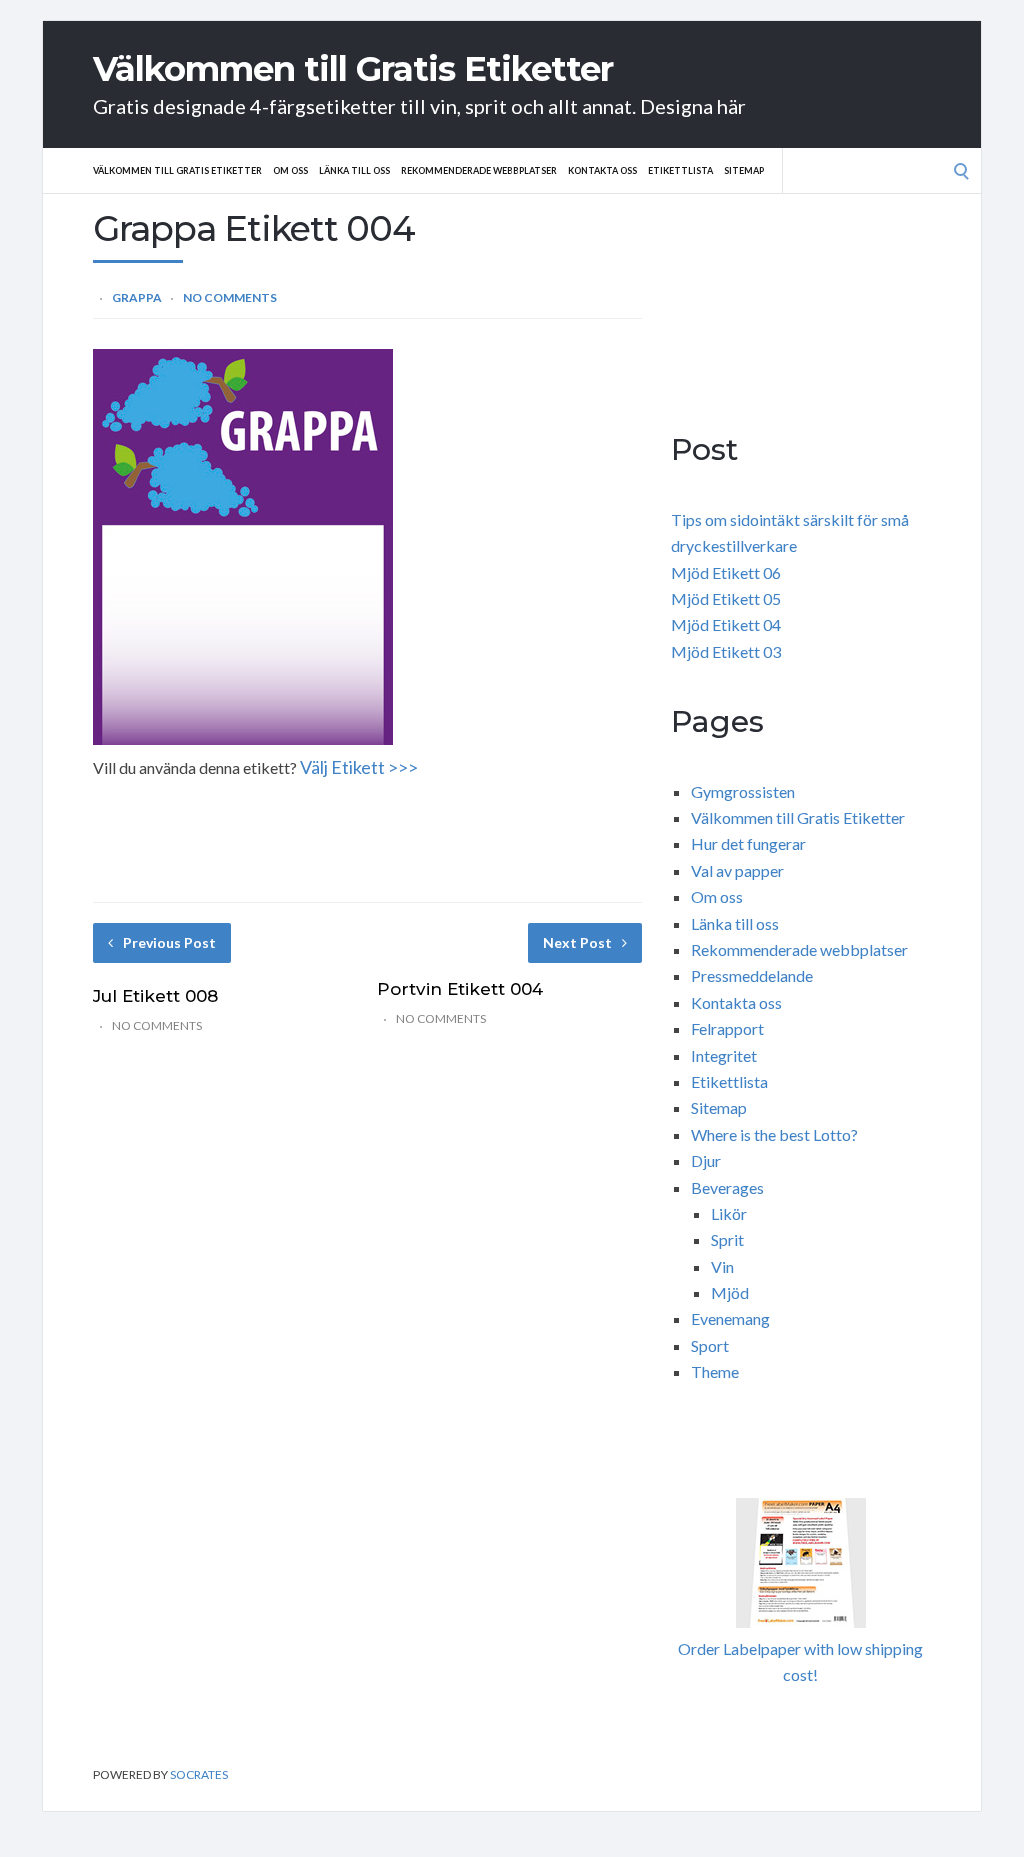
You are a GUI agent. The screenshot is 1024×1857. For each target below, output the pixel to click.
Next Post (577, 942)
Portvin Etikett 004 (460, 989)
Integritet (724, 1055)
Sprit (727, 1239)
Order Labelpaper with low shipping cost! (800, 1661)
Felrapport (727, 1028)
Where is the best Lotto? (774, 1134)
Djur (706, 1160)
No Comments (230, 297)
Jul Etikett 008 (155, 996)
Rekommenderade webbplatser (479, 170)
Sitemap (744, 170)
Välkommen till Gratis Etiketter (353, 69)
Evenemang (730, 1318)
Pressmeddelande (752, 975)
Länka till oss (354, 170)
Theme (715, 1371)
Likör (729, 1213)
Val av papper (737, 870)
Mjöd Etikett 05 (726, 598)
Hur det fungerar (748, 843)
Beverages (727, 1187)
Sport (710, 1345)
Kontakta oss (602, 170)
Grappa (137, 297)
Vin (722, 1266)
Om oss (290, 170)
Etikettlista (680, 170)
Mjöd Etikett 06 (726, 572)
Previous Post (169, 942)
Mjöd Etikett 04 (726, 624)
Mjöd (730, 1292)
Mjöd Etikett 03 (726, 651)
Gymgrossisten (743, 791)
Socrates (199, 1774)
